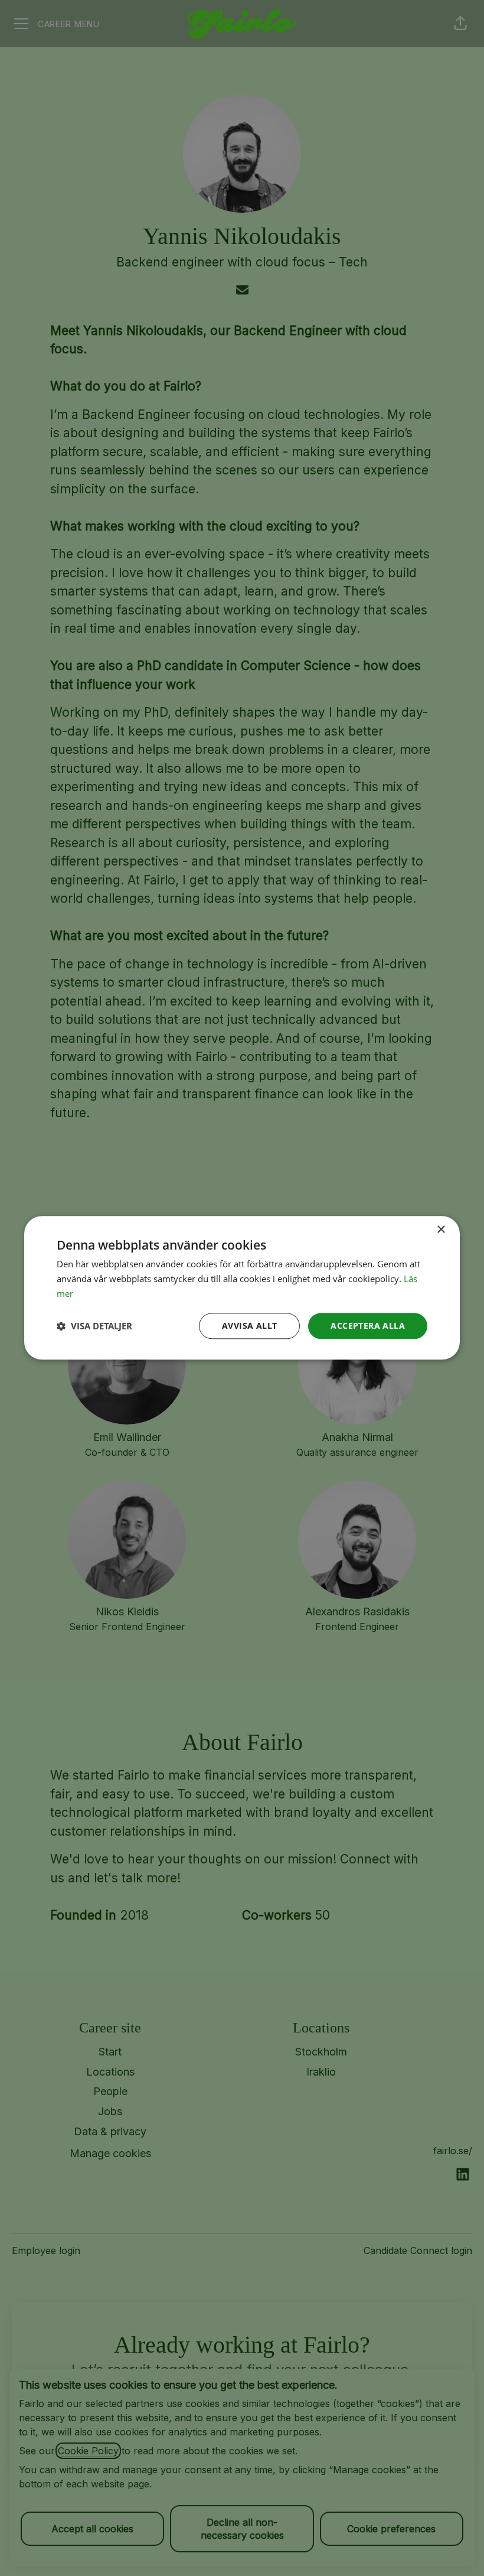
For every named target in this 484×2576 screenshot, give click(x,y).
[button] (94, 1326)
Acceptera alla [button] (368, 1326)
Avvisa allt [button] (249, 1326)
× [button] (441, 1230)
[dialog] (242, 1288)
